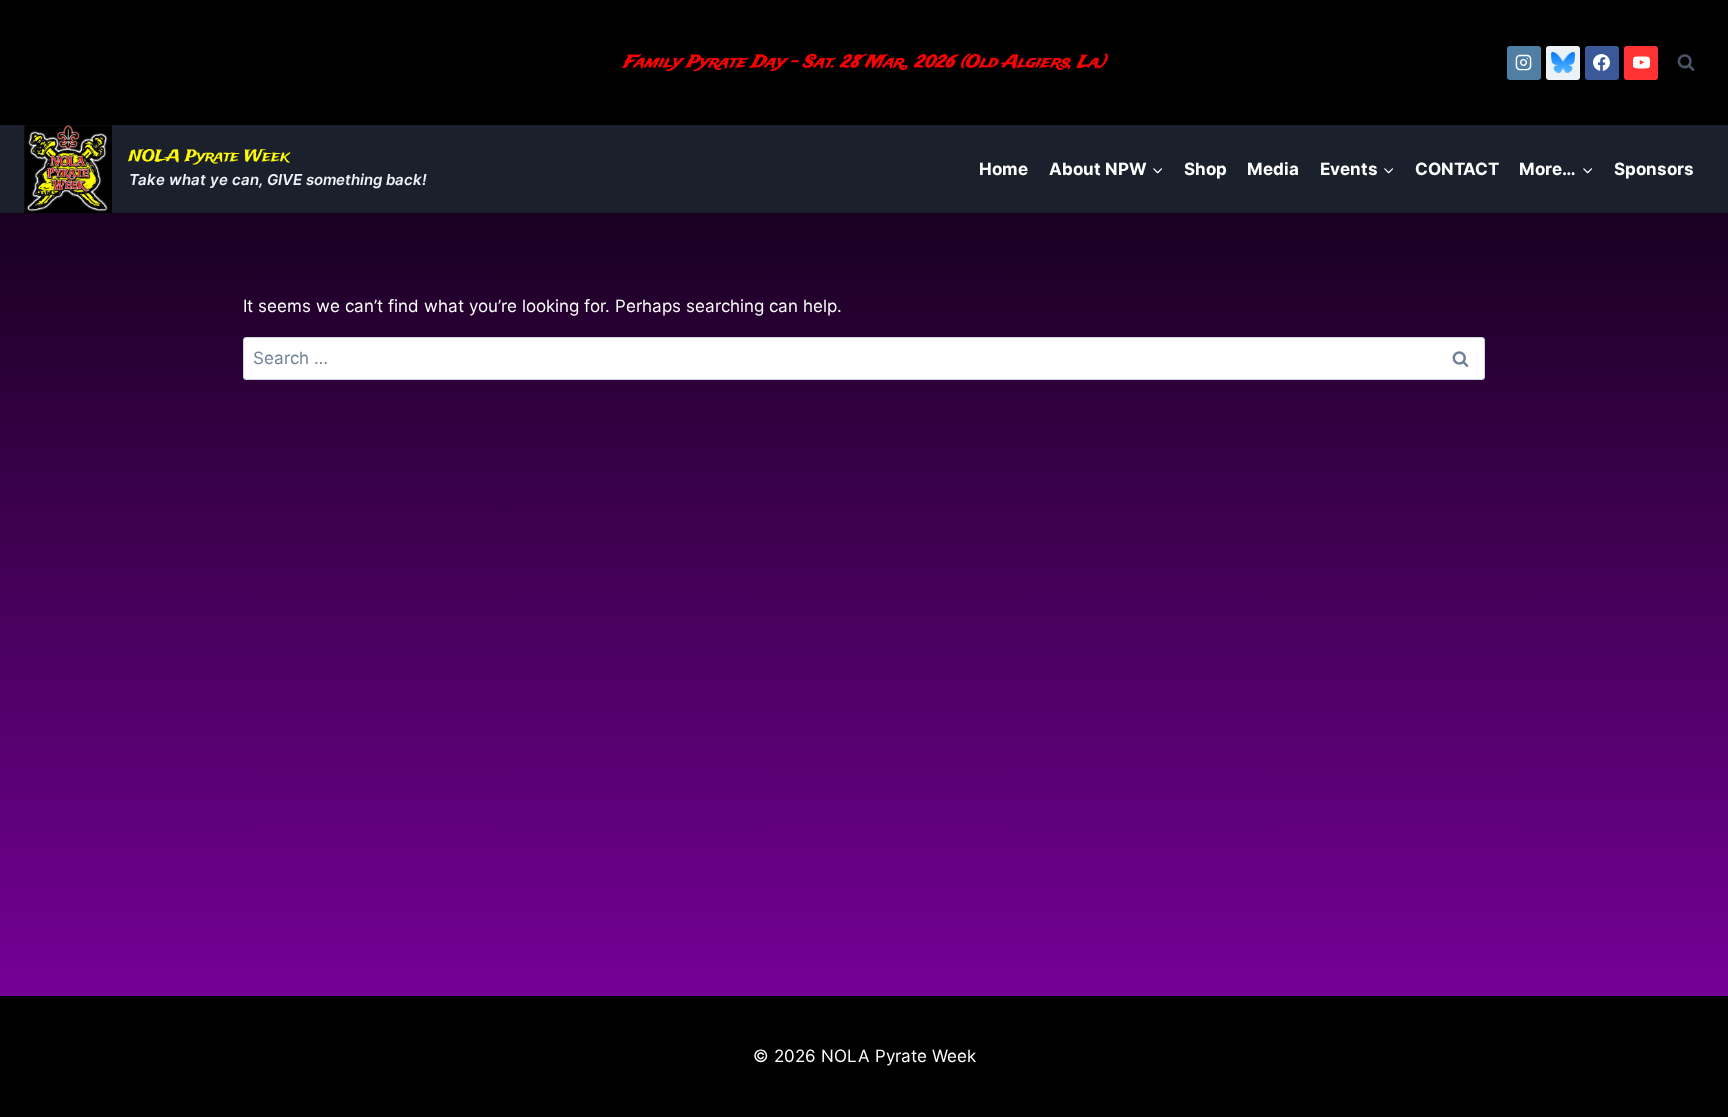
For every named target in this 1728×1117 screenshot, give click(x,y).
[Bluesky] (1563, 63)
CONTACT (1457, 169)
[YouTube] (1641, 63)
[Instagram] (1524, 63)
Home (1003, 169)
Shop (1205, 169)
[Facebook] (1602, 63)
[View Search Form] (1686, 63)
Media (1273, 169)
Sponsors (1654, 169)
